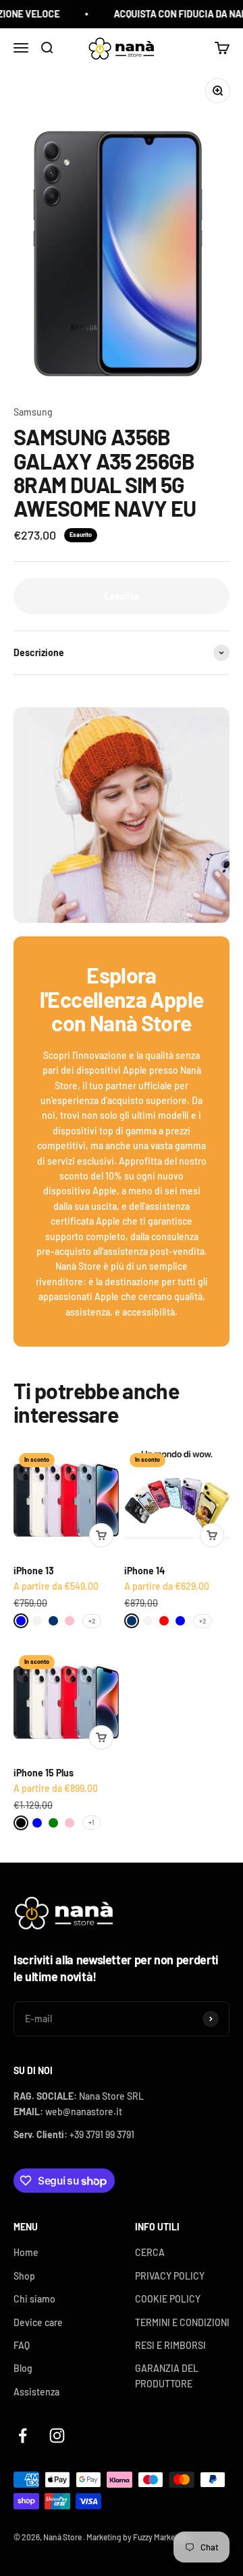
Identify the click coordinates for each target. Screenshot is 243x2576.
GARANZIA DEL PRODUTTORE (167, 2376)
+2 (92, 1621)
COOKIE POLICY (168, 2299)
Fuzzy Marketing (161, 2537)
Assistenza (36, 2392)
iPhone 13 (34, 1571)
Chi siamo (34, 2299)
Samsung (33, 412)
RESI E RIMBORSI (170, 2345)
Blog (23, 2368)
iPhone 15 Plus (44, 1773)
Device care (38, 2322)
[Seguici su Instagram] (57, 2436)
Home (26, 2252)
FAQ (22, 2345)
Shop (24, 2276)
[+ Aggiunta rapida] (101, 1535)
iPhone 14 (144, 1571)
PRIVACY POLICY (170, 2276)
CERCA (150, 2252)
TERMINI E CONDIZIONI (182, 2322)
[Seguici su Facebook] (23, 2436)
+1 (91, 1822)
